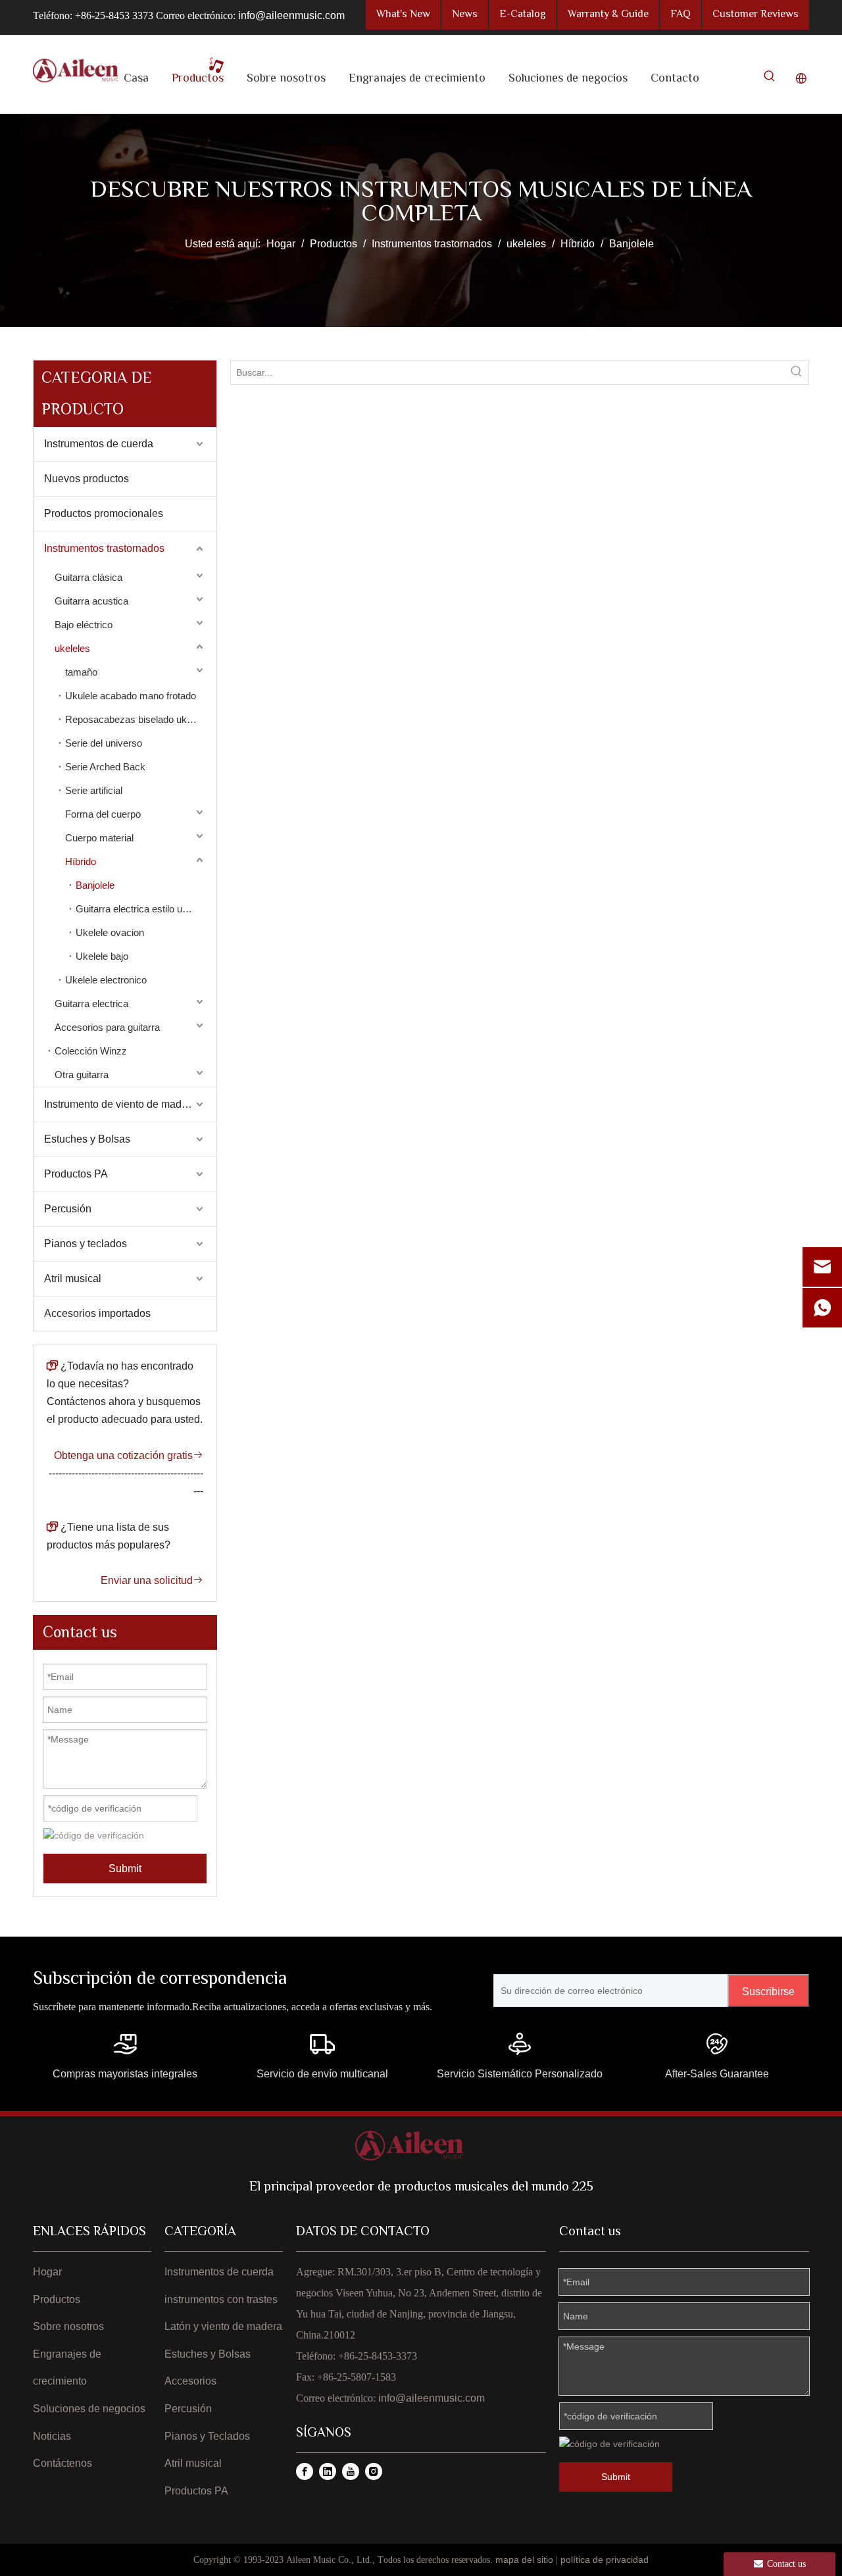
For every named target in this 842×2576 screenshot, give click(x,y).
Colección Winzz (91, 1051)
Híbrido (81, 861)
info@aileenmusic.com (291, 15)
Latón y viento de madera (223, 2326)
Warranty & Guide (608, 15)
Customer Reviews (755, 15)
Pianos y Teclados (207, 2436)
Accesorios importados (97, 1313)
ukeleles (72, 648)
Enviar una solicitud (152, 1580)
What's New (403, 15)
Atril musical (73, 1278)
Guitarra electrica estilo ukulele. (143, 909)
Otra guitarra (82, 1075)
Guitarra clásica (88, 577)
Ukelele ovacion (110, 932)
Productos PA (76, 1174)
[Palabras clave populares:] (770, 79)
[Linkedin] (328, 2471)
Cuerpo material (99, 838)
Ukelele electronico (106, 980)
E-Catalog (523, 15)
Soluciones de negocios (89, 2409)
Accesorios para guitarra (107, 1027)
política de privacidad (605, 2560)
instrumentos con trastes (221, 2299)
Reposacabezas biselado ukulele (136, 719)
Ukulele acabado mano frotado (131, 696)
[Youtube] (351, 2471)
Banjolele (95, 885)
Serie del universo (104, 743)
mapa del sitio (524, 2560)
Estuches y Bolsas (87, 1139)
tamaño (81, 672)
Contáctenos (62, 2463)
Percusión (68, 1209)
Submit (125, 1869)
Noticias (52, 2436)
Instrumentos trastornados (104, 548)
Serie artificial (94, 790)
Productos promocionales (104, 513)
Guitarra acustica (91, 601)
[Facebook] (305, 2471)
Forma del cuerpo (103, 814)
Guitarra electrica (91, 1003)
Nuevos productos (87, 479)
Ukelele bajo (102, 956)
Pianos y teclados (86, 1244)
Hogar (47, 2272)
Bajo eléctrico (84, 625)
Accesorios (190, 2381)
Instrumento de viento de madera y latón (130, 1104)
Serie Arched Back (105, 767)
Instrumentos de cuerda (99, 444)
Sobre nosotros (68, 2326)
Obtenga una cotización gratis (129, 1455)
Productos (57, 2299)
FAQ (681, 15)
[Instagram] (374, 2471)
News (465, 15)
